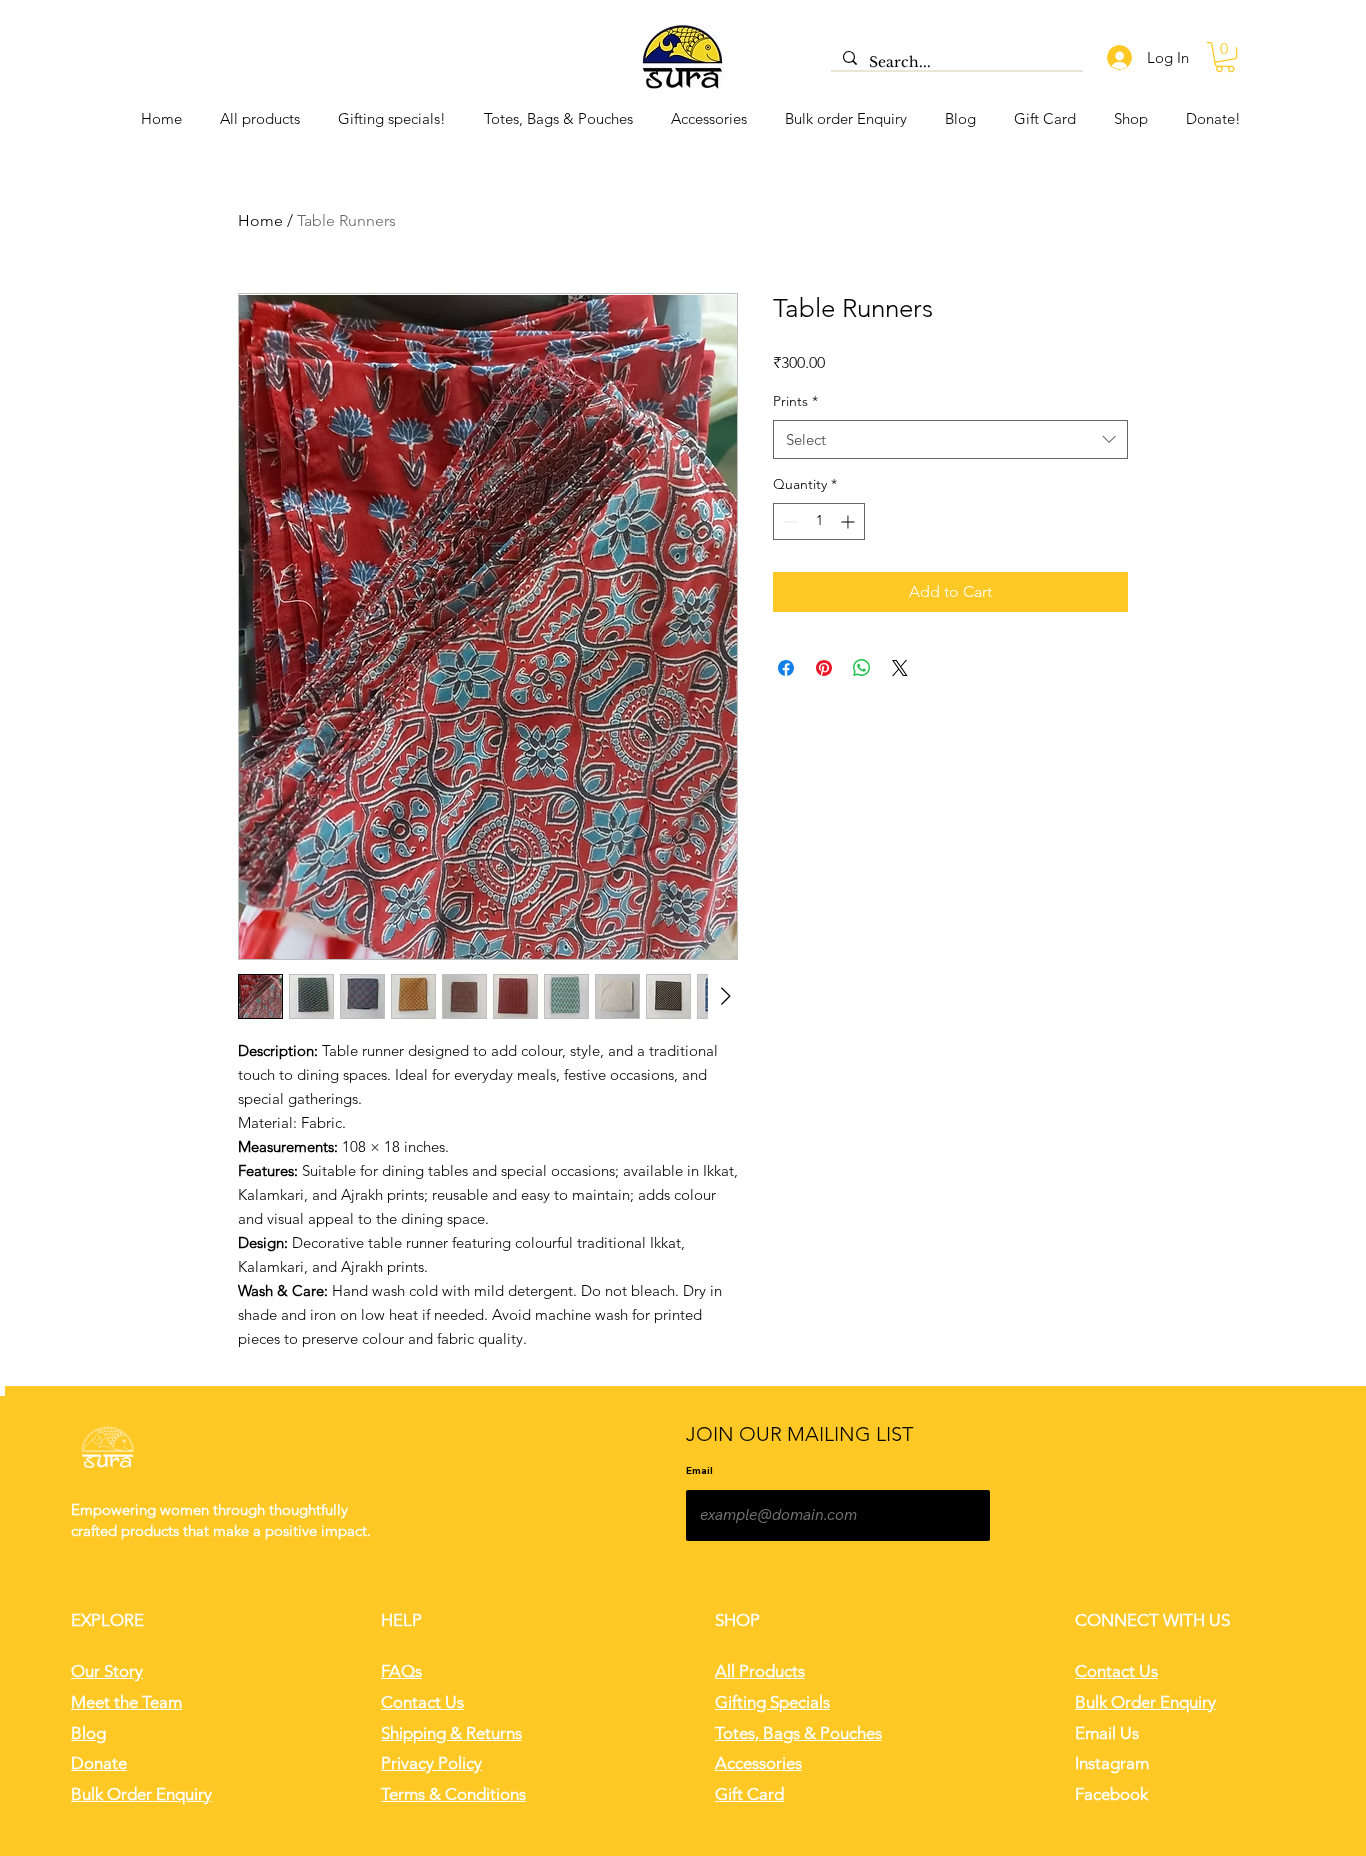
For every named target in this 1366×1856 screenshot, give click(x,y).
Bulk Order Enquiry (141, 1794)
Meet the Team (126, 1702)
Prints (795, 401)
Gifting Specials (772, 1702)
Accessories (758, 1763)
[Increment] (849, 521)
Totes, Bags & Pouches (798, 1733)
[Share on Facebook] (786, 668)
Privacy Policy (431, 1763)
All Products (760, 1671)
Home (260, 220)
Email (699, 1471)
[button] (1225, 57)
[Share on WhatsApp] (862, 668)
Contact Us (422, 1702)
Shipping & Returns (451, 1733)
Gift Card (749, 1794)
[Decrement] (788, 521)
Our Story (107, 1671)
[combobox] (950, 439)
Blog (88, 1733)
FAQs (401, 1671)
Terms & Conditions (453, 1794)
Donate (99, 1763)
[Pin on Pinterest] (824, 668)
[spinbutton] (819, 521)
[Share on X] (900, 668)
